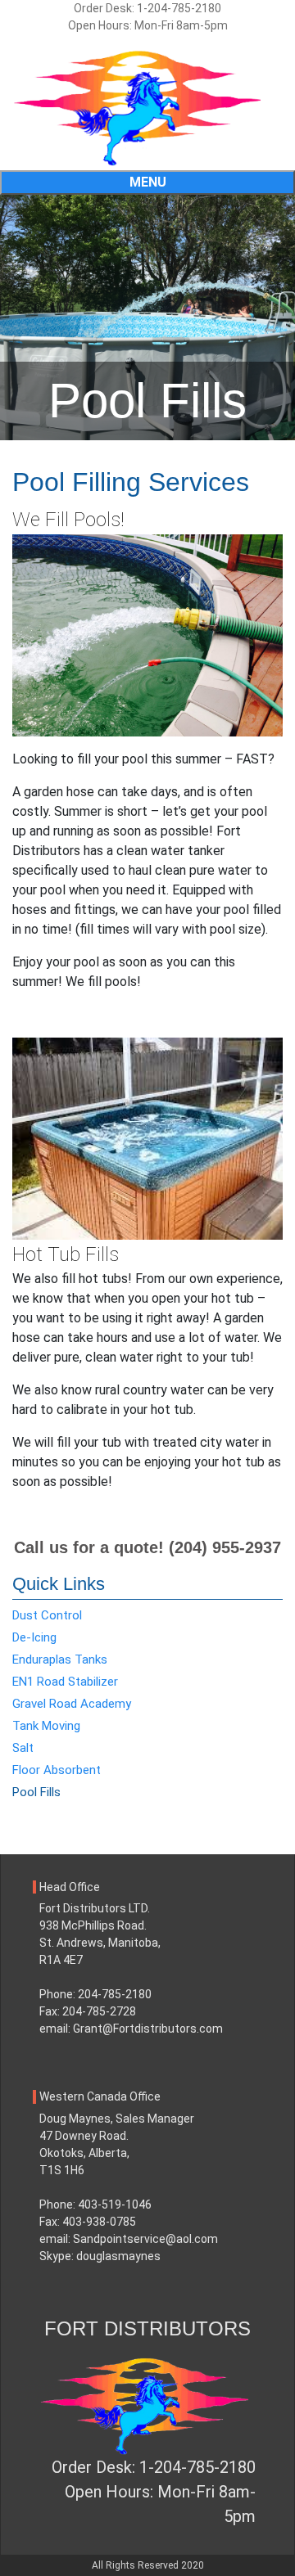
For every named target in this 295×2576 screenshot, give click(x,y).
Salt (23, 1748)
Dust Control (47, 1615)
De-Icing (34, 1637)
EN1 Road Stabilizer (65, 1682)
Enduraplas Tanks (60, 1660)
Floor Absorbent (57, 1770)
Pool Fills (36, 1792)
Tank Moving (46, 1726)
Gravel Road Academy (72, 1704)
